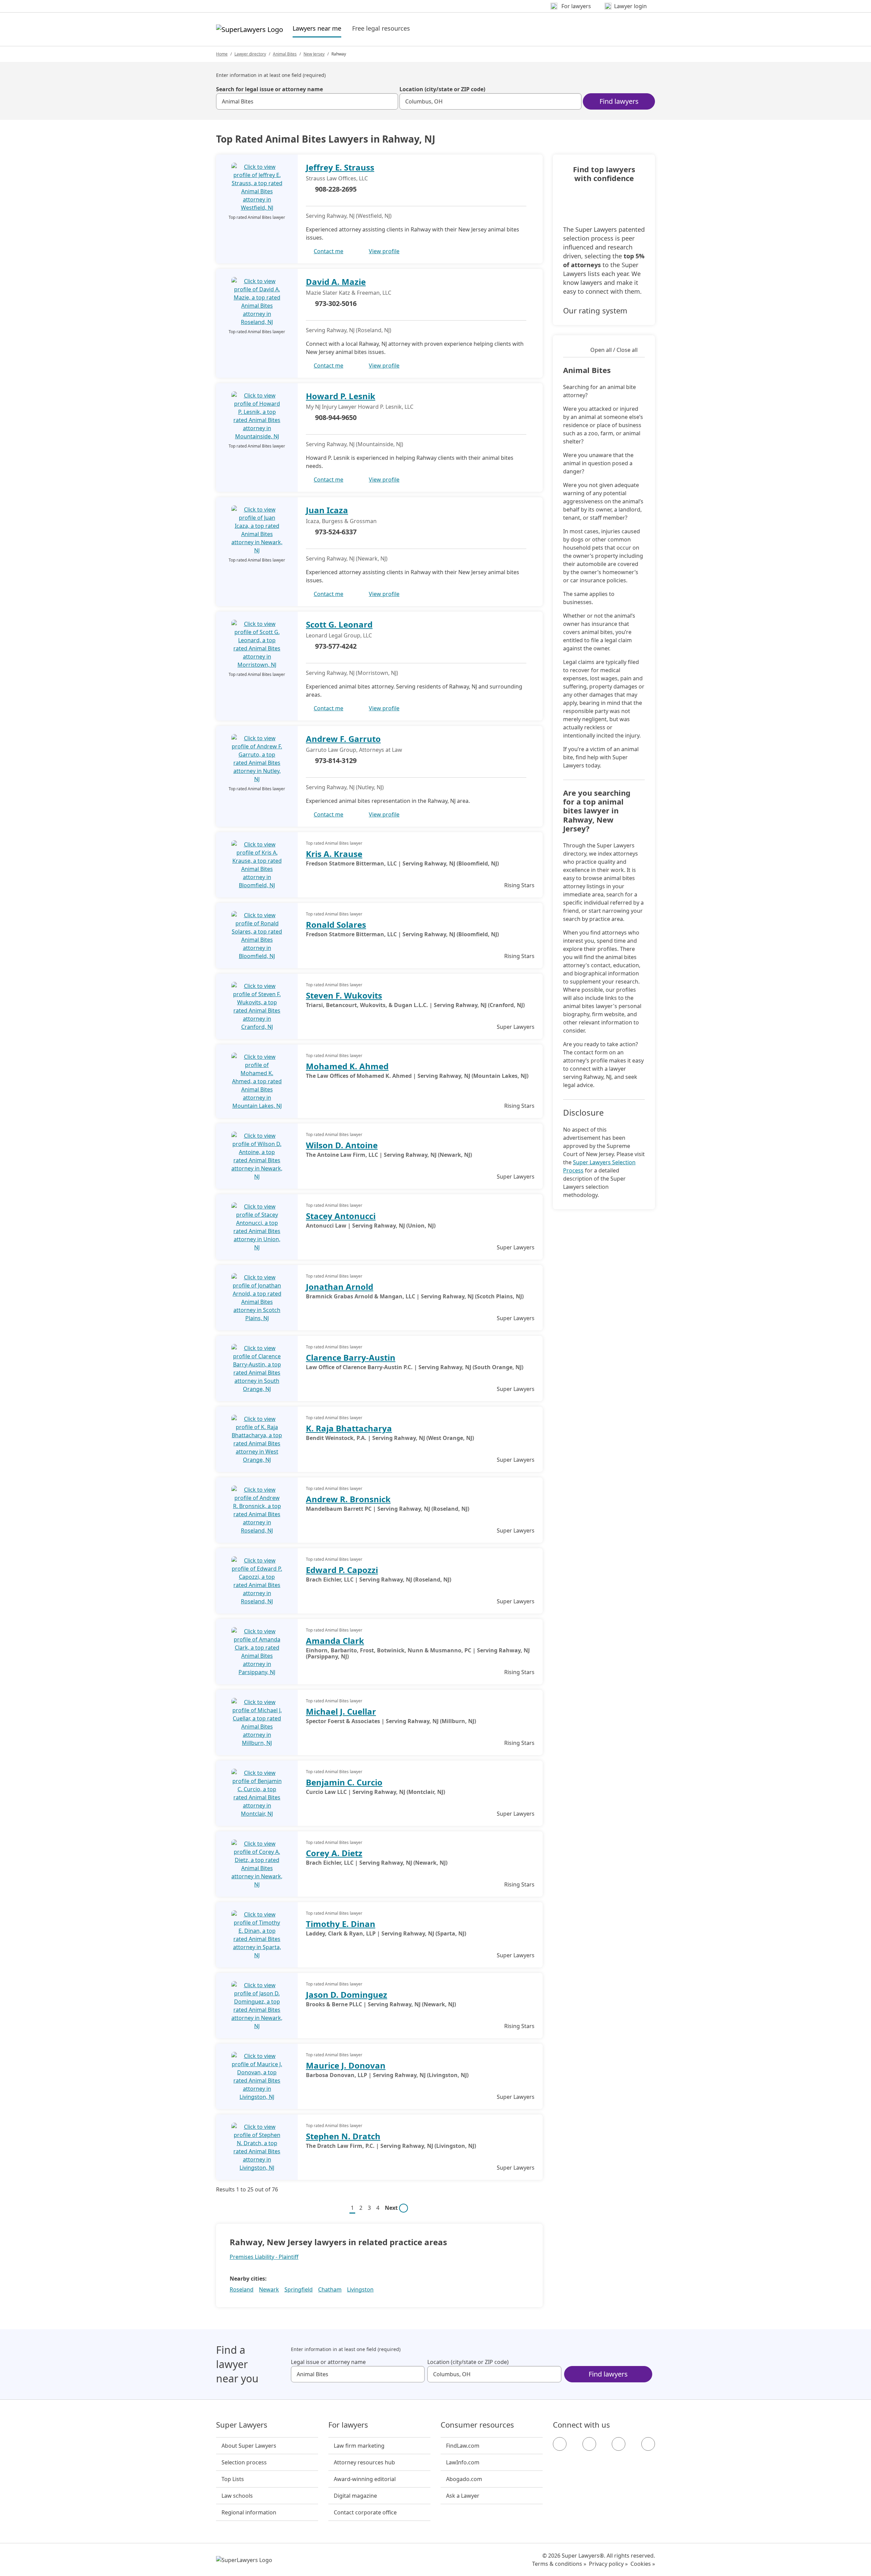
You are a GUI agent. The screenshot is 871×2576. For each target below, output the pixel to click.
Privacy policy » (608, 2564)
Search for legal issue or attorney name (269, 89)
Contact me (328, 251)
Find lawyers (619, 101)
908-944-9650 (336, 417)
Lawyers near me (317, 28)
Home (222, 54)
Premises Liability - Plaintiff (264, 2257)
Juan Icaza (327, 510)
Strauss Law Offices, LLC (337, 178)
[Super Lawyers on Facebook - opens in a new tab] (560, 2444)
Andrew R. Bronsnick (348, 1499)
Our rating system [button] (595, 310)
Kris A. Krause (334, 854)
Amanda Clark (335, 1641)
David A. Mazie (336, 282)
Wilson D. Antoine (342, 1145)
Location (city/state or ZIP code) (442, 89)
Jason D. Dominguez (347, 1995)
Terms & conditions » (559, 2564)
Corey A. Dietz (334, 1853)
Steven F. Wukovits (344, 995)
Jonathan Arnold (340, 1287)
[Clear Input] (390, 101)
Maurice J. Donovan (346, 2065)
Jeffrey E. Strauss (340, 167)
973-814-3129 (336, 760)
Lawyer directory (250, 54)
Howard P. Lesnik (341, 396)
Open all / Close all (614, 350)
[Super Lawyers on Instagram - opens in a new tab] (589, 2444)
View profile (384, 251)
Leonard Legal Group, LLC (339, 635)
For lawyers (348, 2425)
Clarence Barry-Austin (351, 1357)
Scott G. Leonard (339, 624)
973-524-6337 (336, 532)
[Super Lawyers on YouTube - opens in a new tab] (619, 2444)
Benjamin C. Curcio (344, 1782)
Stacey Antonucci (341, 1216)
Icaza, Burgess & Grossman (341, 521)
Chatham (330, 2289)
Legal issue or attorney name (328, 2362)
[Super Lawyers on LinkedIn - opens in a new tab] (648, 2444)
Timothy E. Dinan (341, 1924)
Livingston (360, 2289)
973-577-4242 (336, 646)
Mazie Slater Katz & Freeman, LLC (349, 293)
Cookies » (643, 2564)
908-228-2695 (336, 189)
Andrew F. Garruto (343, 739)
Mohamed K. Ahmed (347, 1066)
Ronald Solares (336, 925)
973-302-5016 (336, 303)
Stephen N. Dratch (343, 2136)
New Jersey (314, 54)
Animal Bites (285, 54)
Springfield (299, 2289)
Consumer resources (477, 2425)
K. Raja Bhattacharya (349, 1428)
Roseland (242, 2289)
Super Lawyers (242, 2425)
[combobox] (307, 101)
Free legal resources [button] (381, 28)
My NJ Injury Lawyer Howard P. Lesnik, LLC (360, 407)
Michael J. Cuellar (341, 1711)
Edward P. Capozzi (342, 1570)
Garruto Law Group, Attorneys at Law (354, 750)
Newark (269, 2289)
